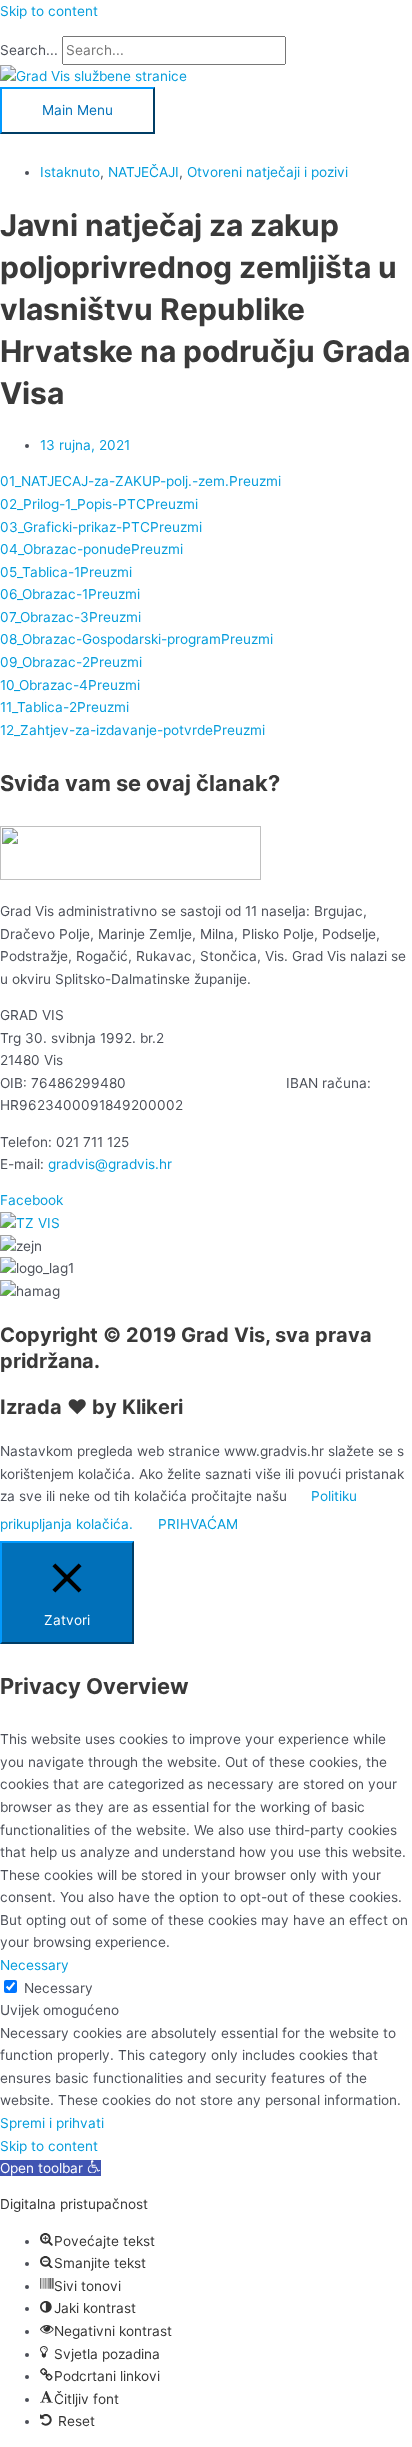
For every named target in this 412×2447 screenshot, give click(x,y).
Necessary (58, 1988)
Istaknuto (70, 172)
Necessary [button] (34, 1965)
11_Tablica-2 (38, 707)
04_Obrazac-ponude (65, 549)
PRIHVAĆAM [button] (198, 1524)
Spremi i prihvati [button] (52, 2123)
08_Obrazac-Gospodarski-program (110, 639)
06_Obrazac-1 (44, 594)
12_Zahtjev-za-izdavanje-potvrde (106, 730)
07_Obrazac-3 (44, 617)
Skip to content (49, 11)
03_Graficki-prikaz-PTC (75, 527)
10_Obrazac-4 (44, 685)
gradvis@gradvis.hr (110, 1164)
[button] (50, 2168)
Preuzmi (255, 481)
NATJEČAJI (143, 172)
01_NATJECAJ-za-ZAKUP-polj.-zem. (114, 481)
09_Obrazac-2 (45, 662)
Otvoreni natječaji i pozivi (267, 172)
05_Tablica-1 (40, 572)
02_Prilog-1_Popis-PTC (73, 504)
